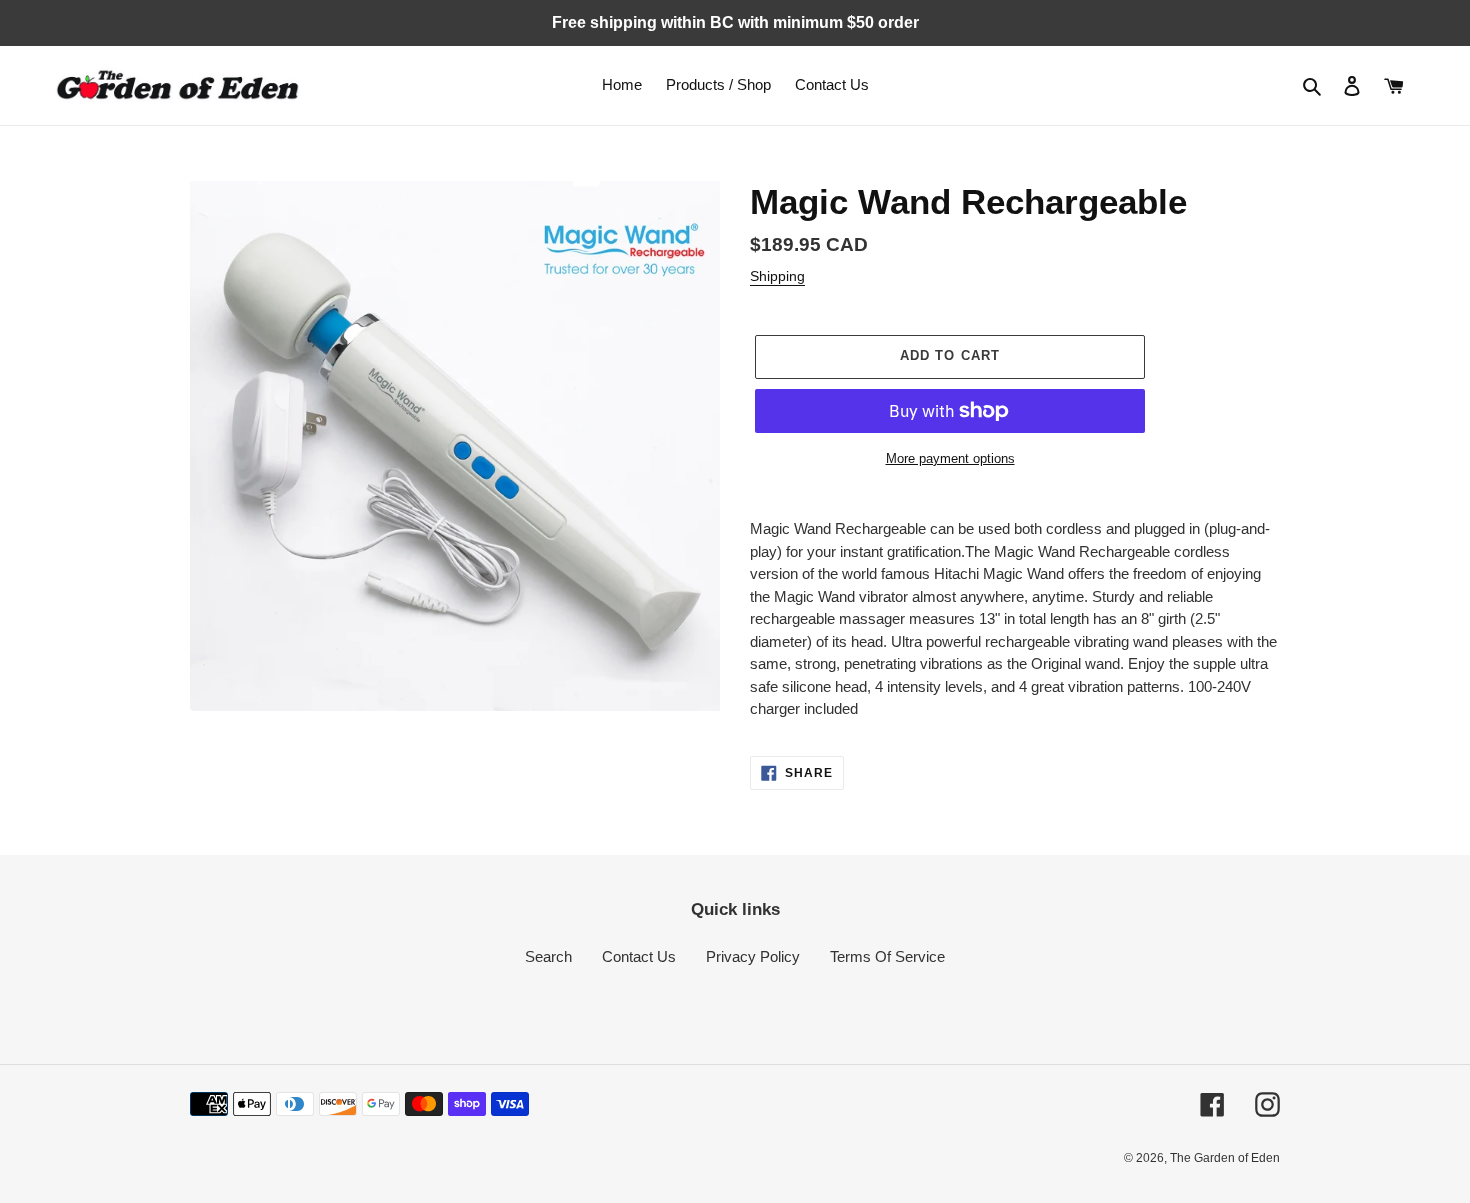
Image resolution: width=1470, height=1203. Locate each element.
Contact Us (639, 956)
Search (548, 956)
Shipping (777, 276)
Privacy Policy (753, 956)
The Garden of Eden (1225, 1158)
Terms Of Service (887, 956)
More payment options (950, 458)
